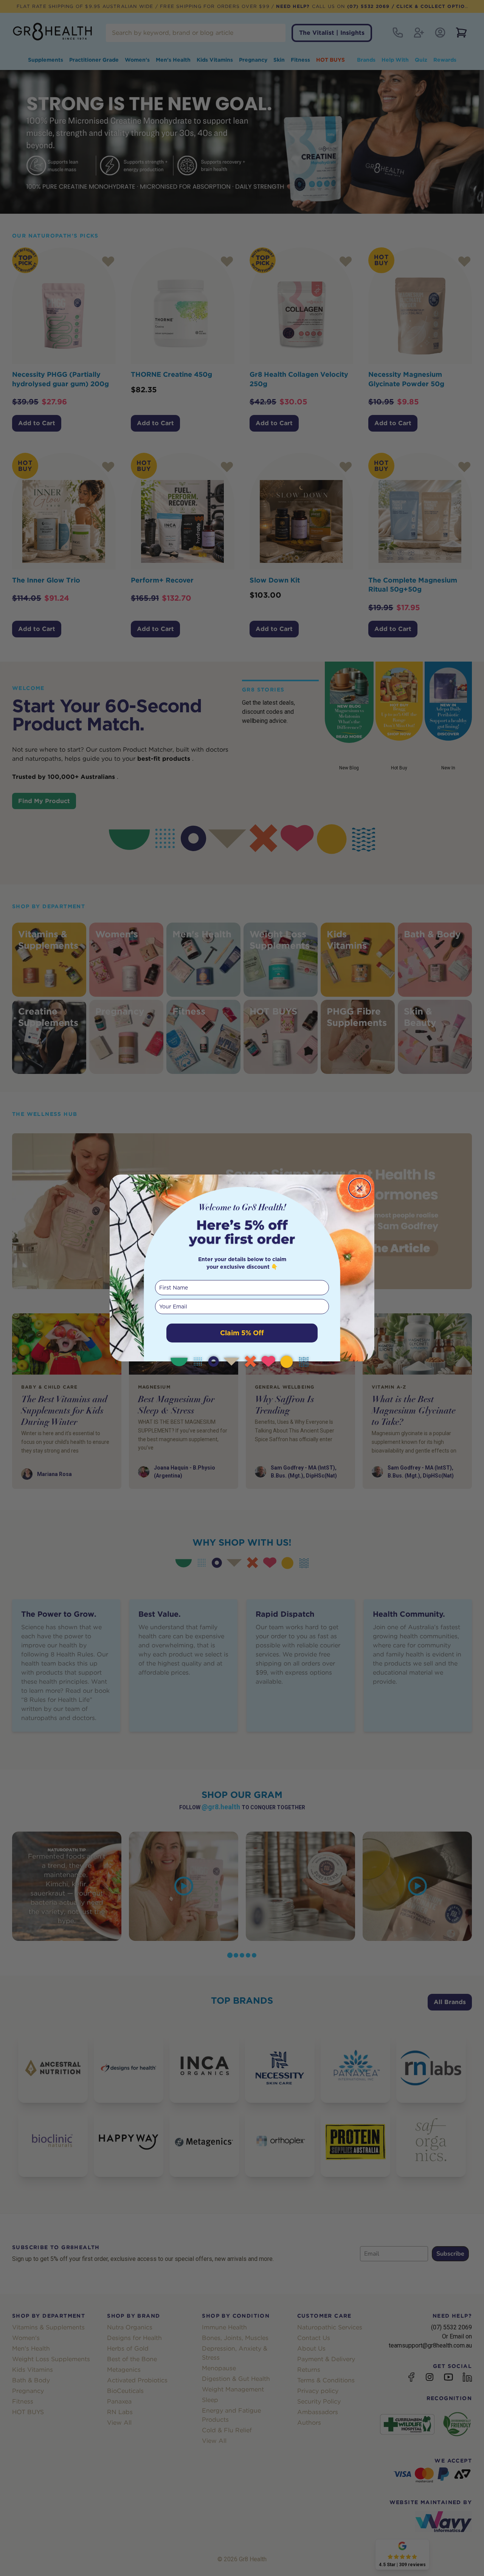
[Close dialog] (360, 1188)
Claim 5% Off (242, 1333)
